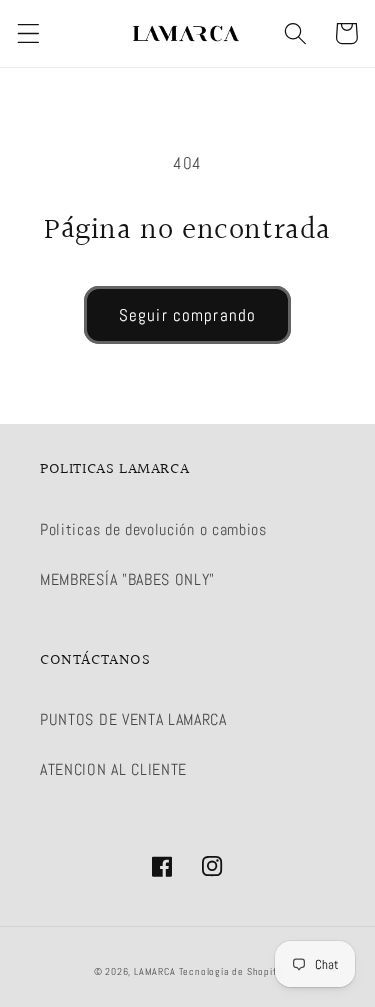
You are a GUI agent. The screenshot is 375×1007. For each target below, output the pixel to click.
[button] (28, 33)
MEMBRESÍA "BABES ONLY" (127, 579)
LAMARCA (156, 972)
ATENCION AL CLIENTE (113, 769)
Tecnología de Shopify (230, 972)
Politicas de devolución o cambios (153, 529)
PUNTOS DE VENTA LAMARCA (133, 719)
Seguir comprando (187, 315)
